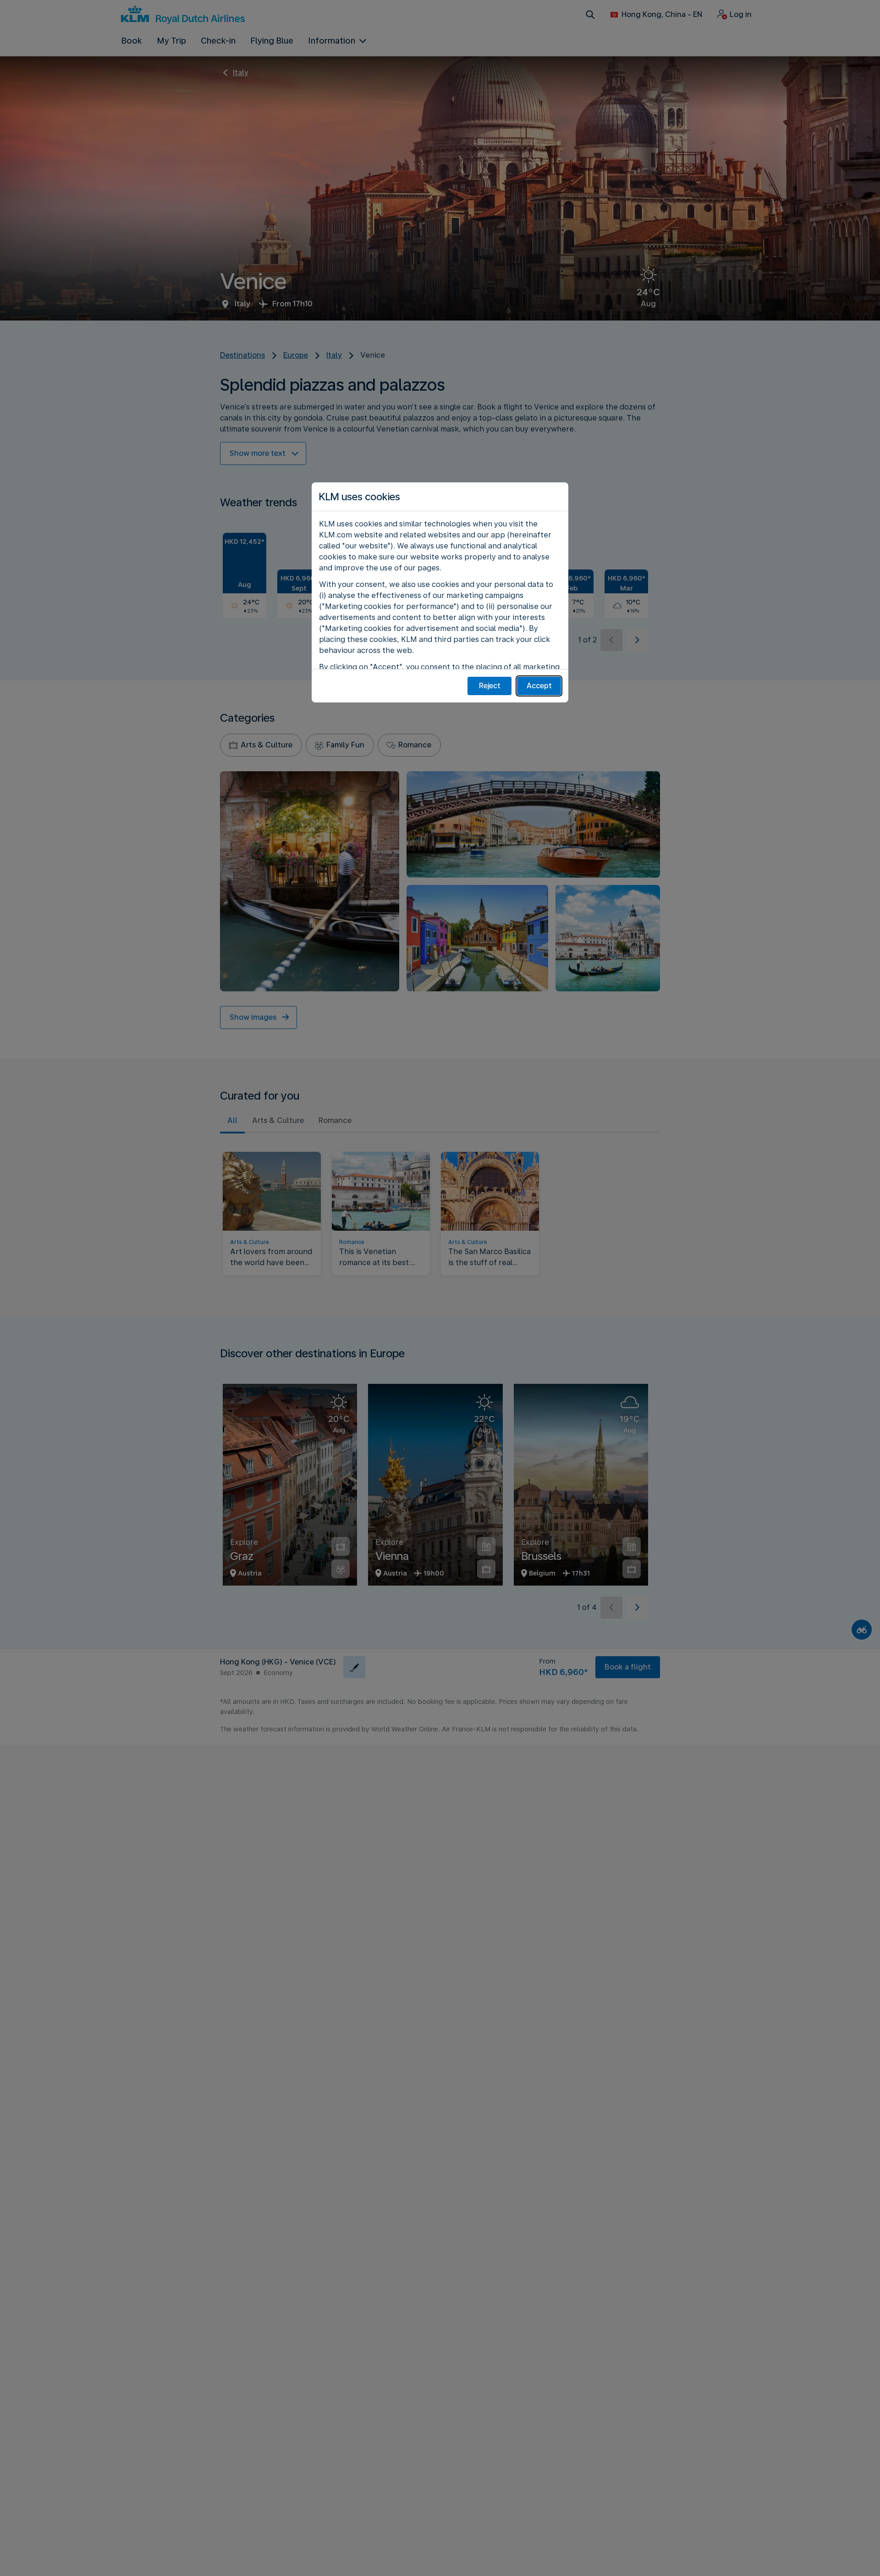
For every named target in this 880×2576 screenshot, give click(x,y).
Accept (539, 686)
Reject (490, 686)
